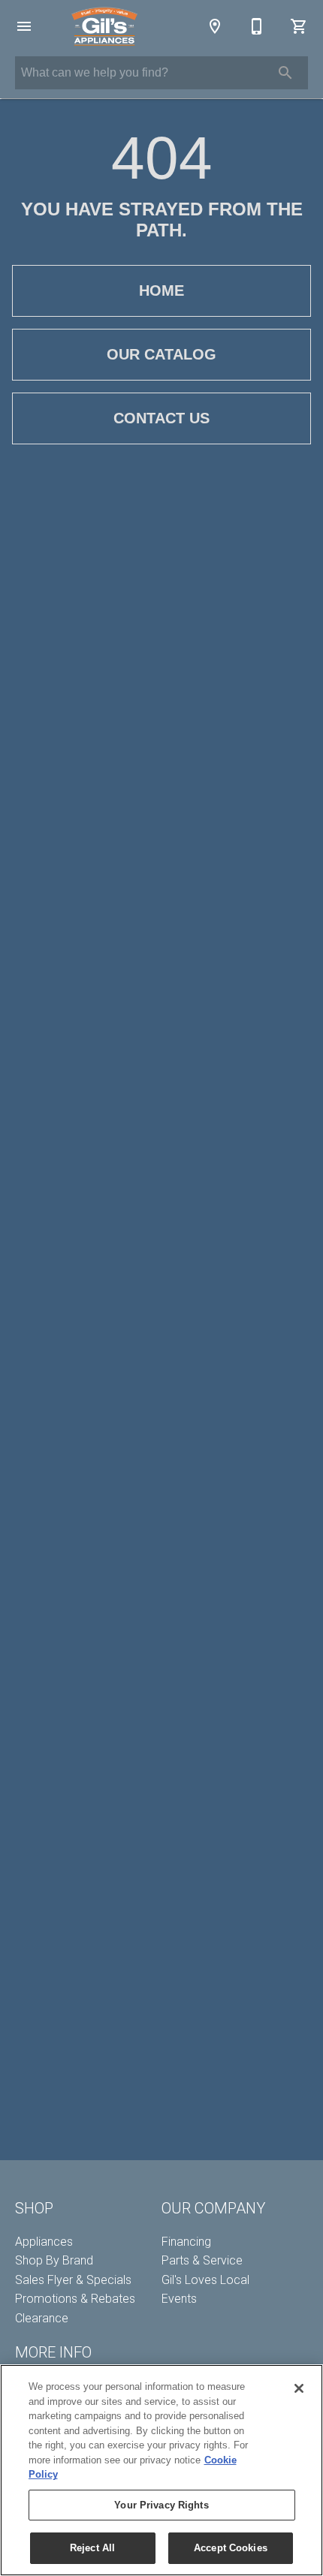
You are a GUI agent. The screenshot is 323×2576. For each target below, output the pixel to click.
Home (161, 290)
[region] (161, 2470)
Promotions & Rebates (75, 2299)
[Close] (299, 2388)
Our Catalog (161, 354)
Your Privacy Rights (161, 2505)
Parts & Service (202, 2260)
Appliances (44, 2242)
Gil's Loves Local (205, 2280)
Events (179, 2299)
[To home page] (104, 26)
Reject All (92, 2548)
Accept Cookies (231, 2548)
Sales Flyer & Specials (73, 2280)
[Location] (215, 26)
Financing (186, 2242)
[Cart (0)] (299, 26)
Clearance (42, 2318)
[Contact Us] (257, 26)
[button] (24, 26)
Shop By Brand (54, 2260)
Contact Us (161, 418)
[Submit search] (285, 73)
